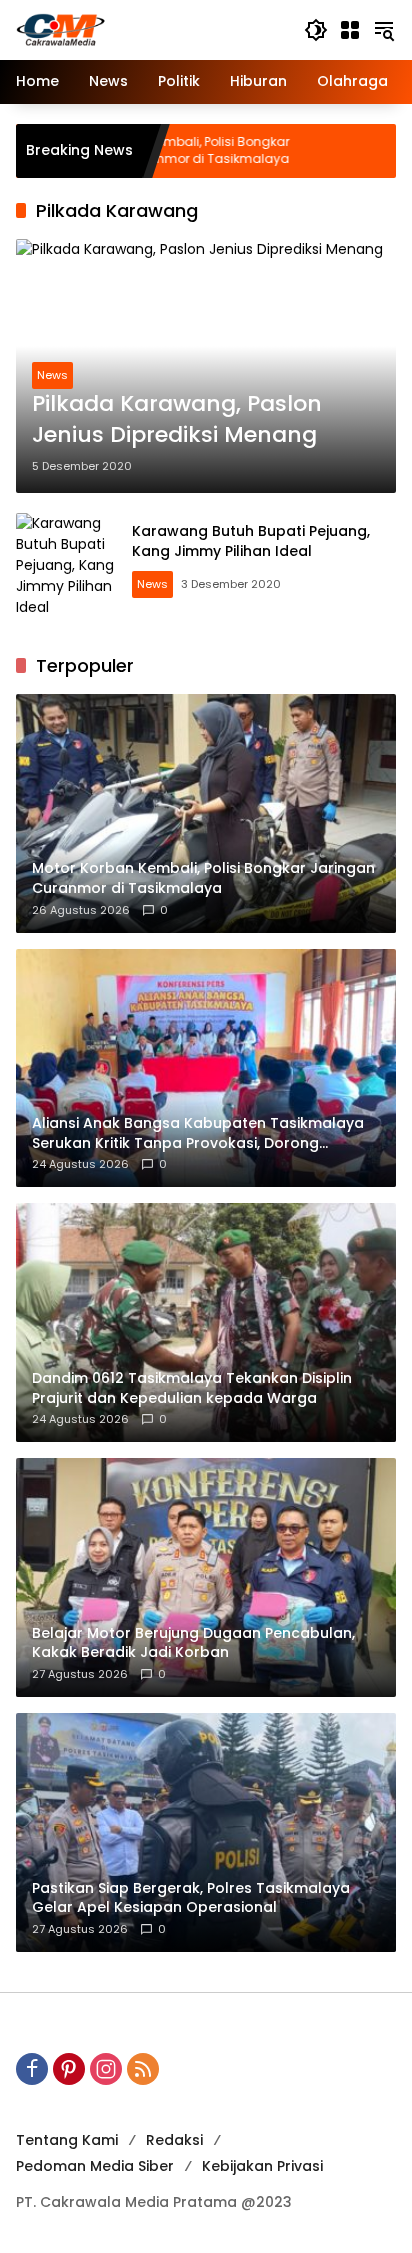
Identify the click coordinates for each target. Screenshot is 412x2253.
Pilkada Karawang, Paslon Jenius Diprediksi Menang (177, 419)
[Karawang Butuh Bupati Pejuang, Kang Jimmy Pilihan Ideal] (66, 563)
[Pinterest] (69, 2069)
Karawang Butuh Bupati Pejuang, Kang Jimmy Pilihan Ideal (251, 541)
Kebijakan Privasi (262, 2166)
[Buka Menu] (350, 30)
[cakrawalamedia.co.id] (150, 29)
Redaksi (174, 2140)
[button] (316, 30)
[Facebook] (32, 2069)
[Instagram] (106, 2069)
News (52, 375)
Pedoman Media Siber (95, 2166)
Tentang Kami (67, 2140)
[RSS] (143, 2069)
